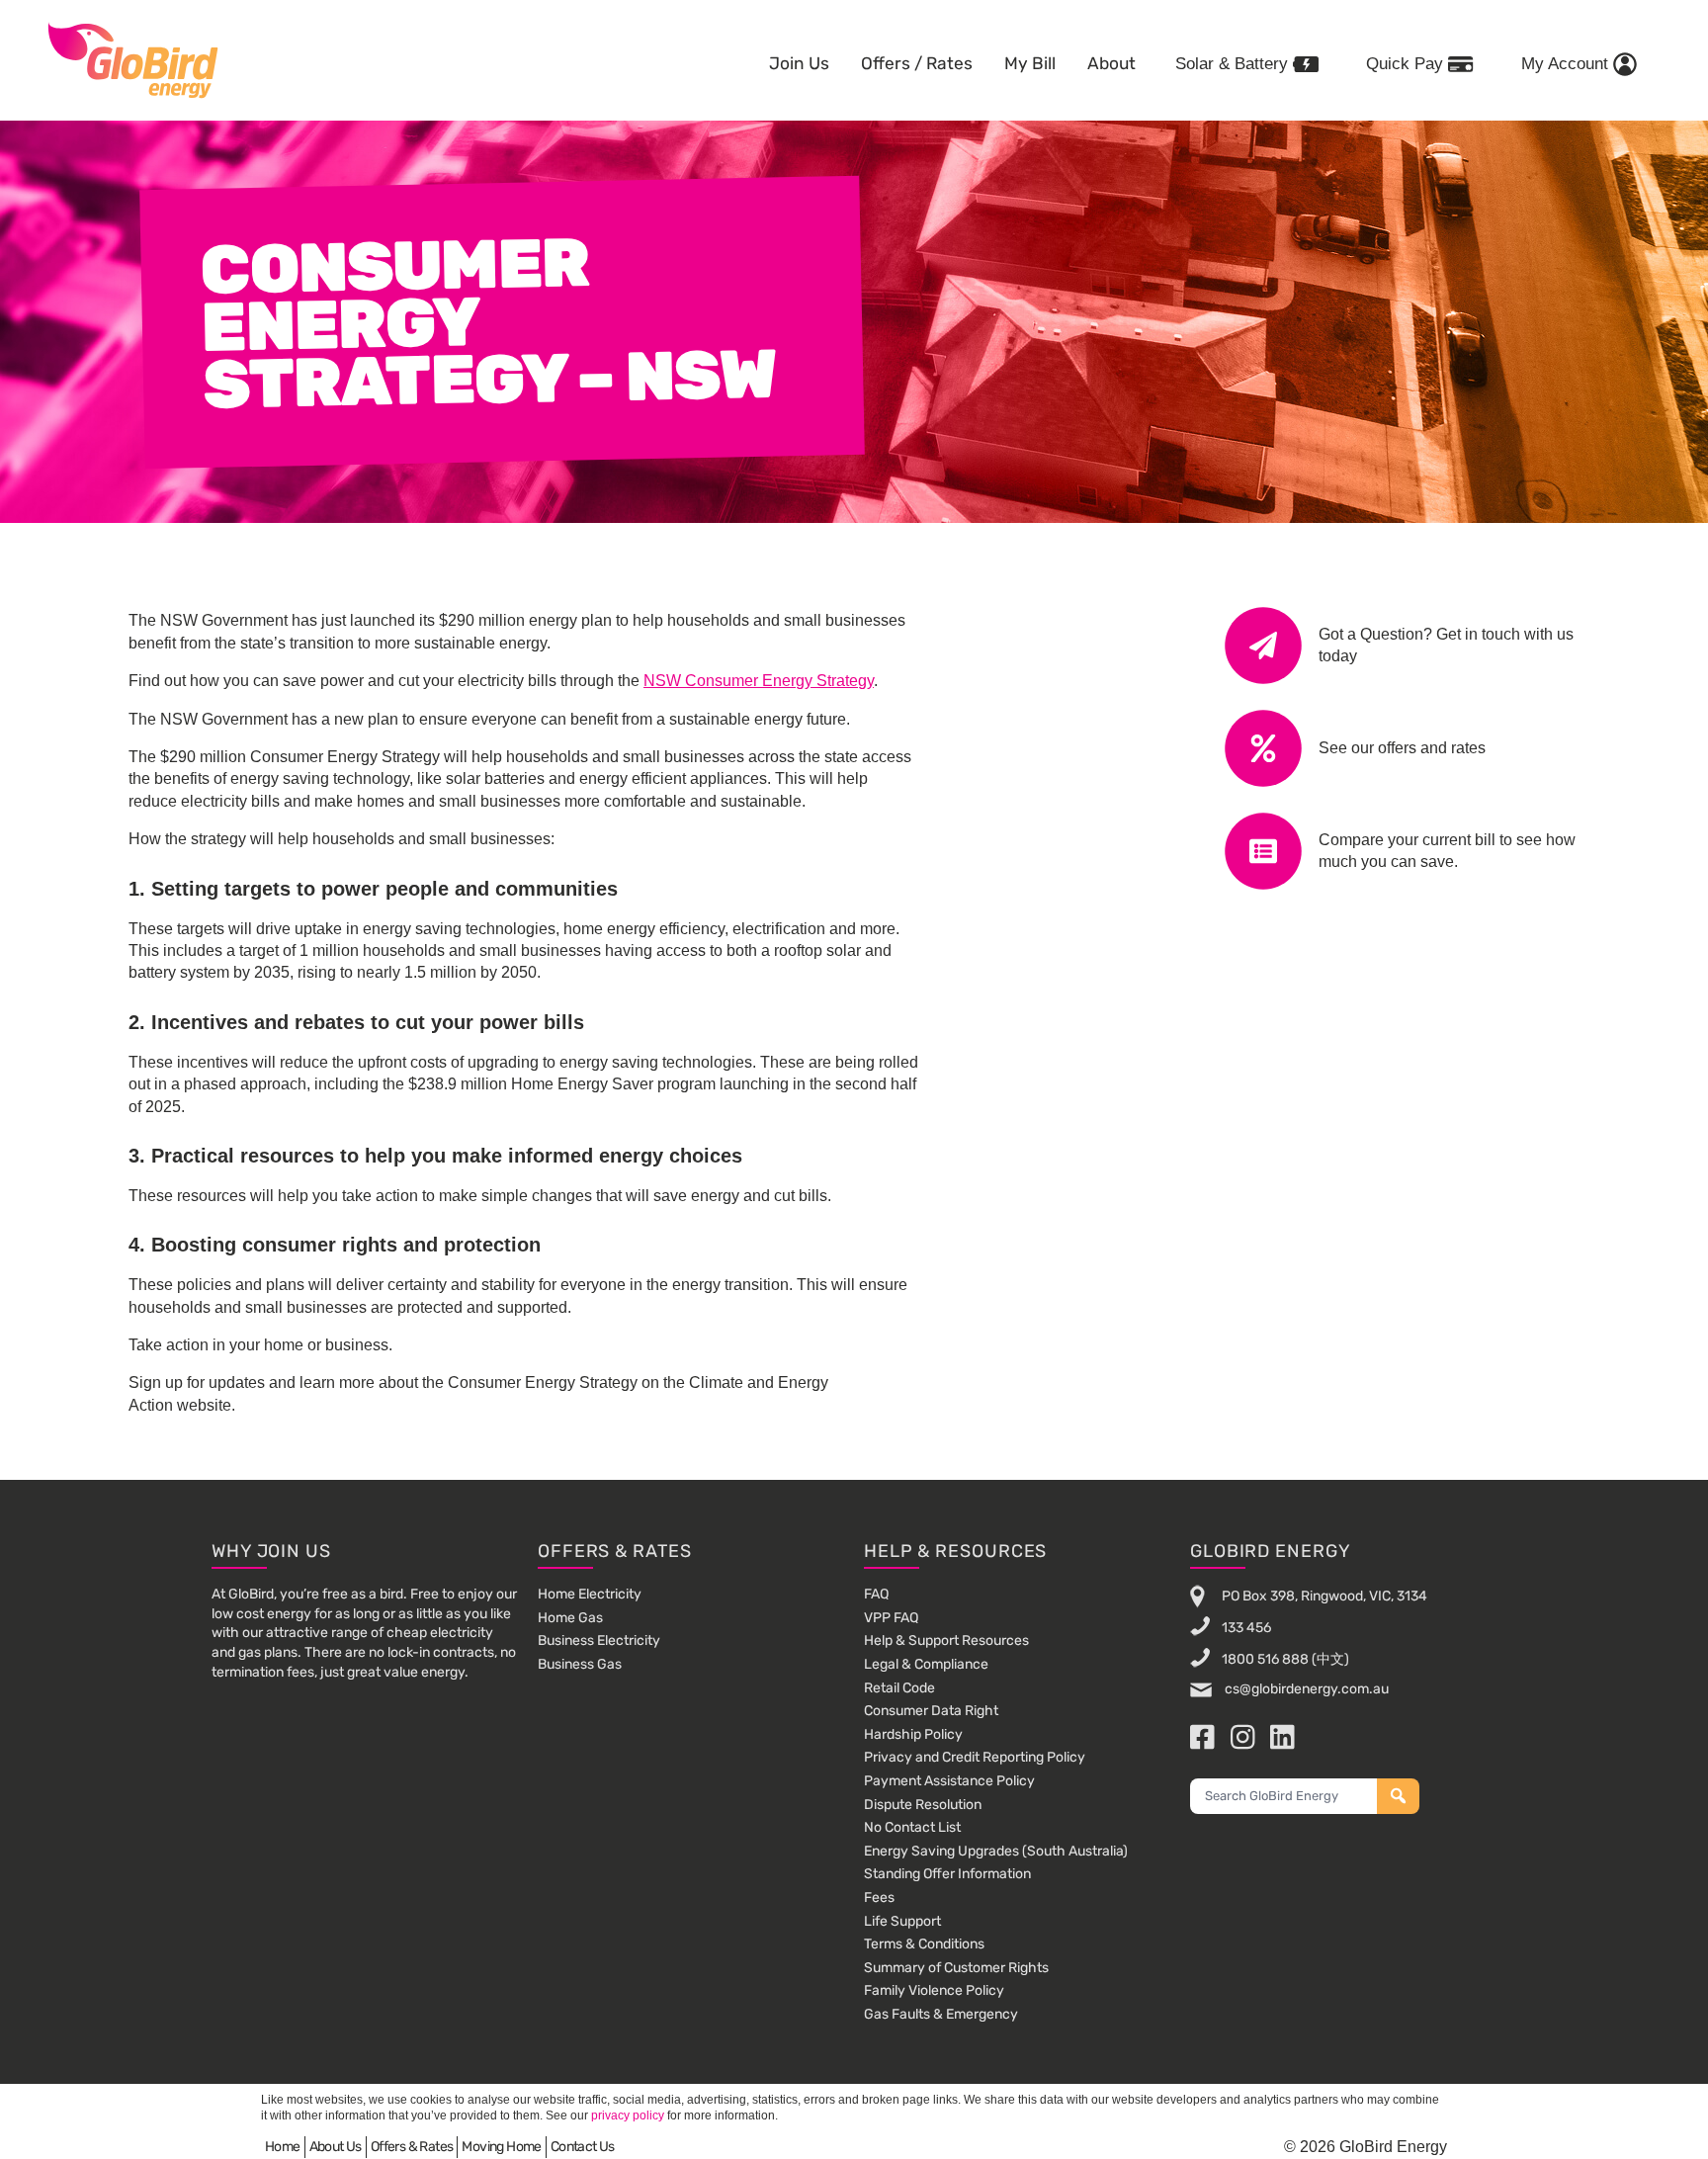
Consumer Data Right (931, 1711)
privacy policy (628, 2116)
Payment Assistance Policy (949, 1781)
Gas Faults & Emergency (941, 2014)
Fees (879, 1898)
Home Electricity (590, 1594)
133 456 (1246, 1628)
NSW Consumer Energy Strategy (759, 681)
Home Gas (570, 1618)
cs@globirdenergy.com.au (1305, 1689)
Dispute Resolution (923, 1805)
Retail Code (899, 1688)
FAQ (876, 1594)
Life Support (902, 1921)
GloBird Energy (133, 59)
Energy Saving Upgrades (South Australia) (996, 1851)
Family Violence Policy (934, 1990)
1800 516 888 (1265, 1659)
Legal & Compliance (926, 1664)
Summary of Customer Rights (956, 1968)
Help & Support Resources (946, 1641)
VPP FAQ (891, 1618)
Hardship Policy (913, 1734)
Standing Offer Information (947, 1874)
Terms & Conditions (924, 1944)
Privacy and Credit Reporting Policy (975, 1757)
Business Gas (580, 1664)
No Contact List (912, 1827)
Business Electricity (599, 1641)
